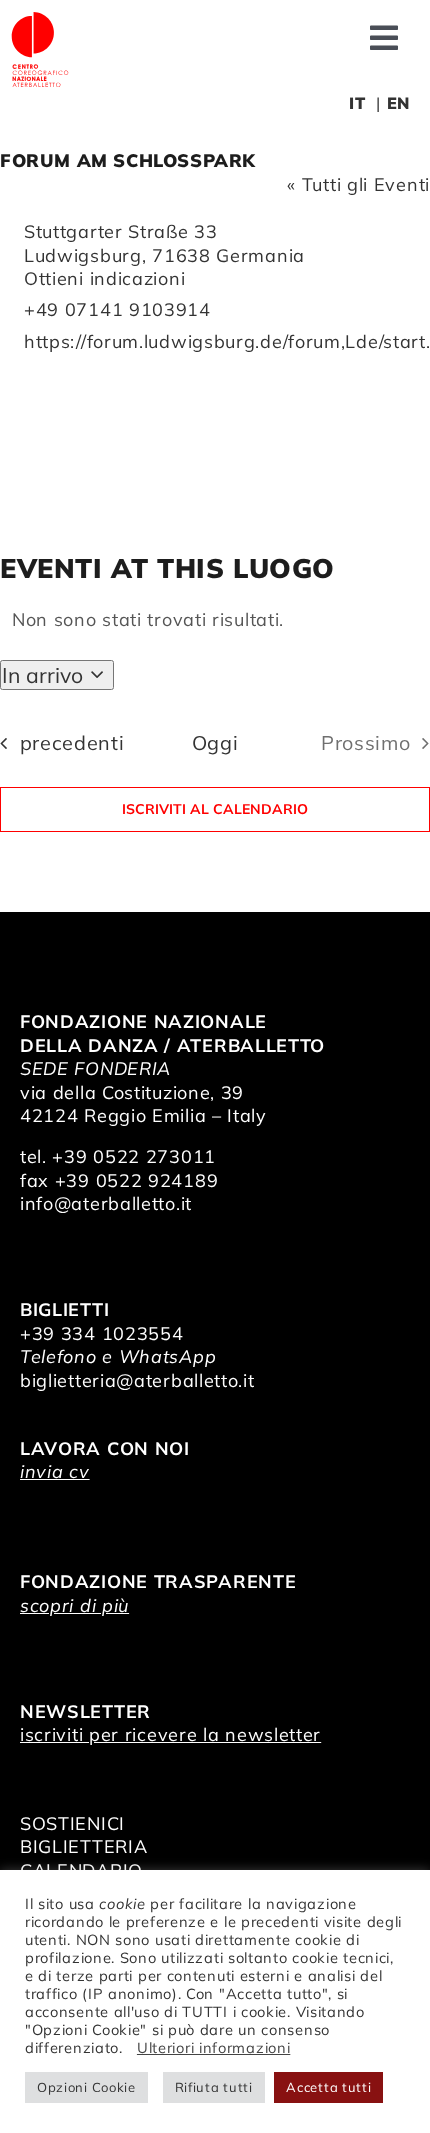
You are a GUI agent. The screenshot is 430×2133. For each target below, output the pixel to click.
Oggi (215, 742)
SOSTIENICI (72, 1823)
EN (398, 103)
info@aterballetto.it (106, 1203)
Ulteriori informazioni (213, 2047)
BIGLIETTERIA (83, 1846)
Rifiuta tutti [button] (214, 2087)
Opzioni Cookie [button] (86, 2087)
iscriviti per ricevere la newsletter (170, 1734)
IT (357, 103)
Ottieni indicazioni (104, 278)
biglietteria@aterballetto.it (137, 1380)
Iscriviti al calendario (215, 809)
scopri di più (74, 1605)
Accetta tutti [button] (328, 2087)
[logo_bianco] (40, 18)
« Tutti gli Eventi (358, 184)
